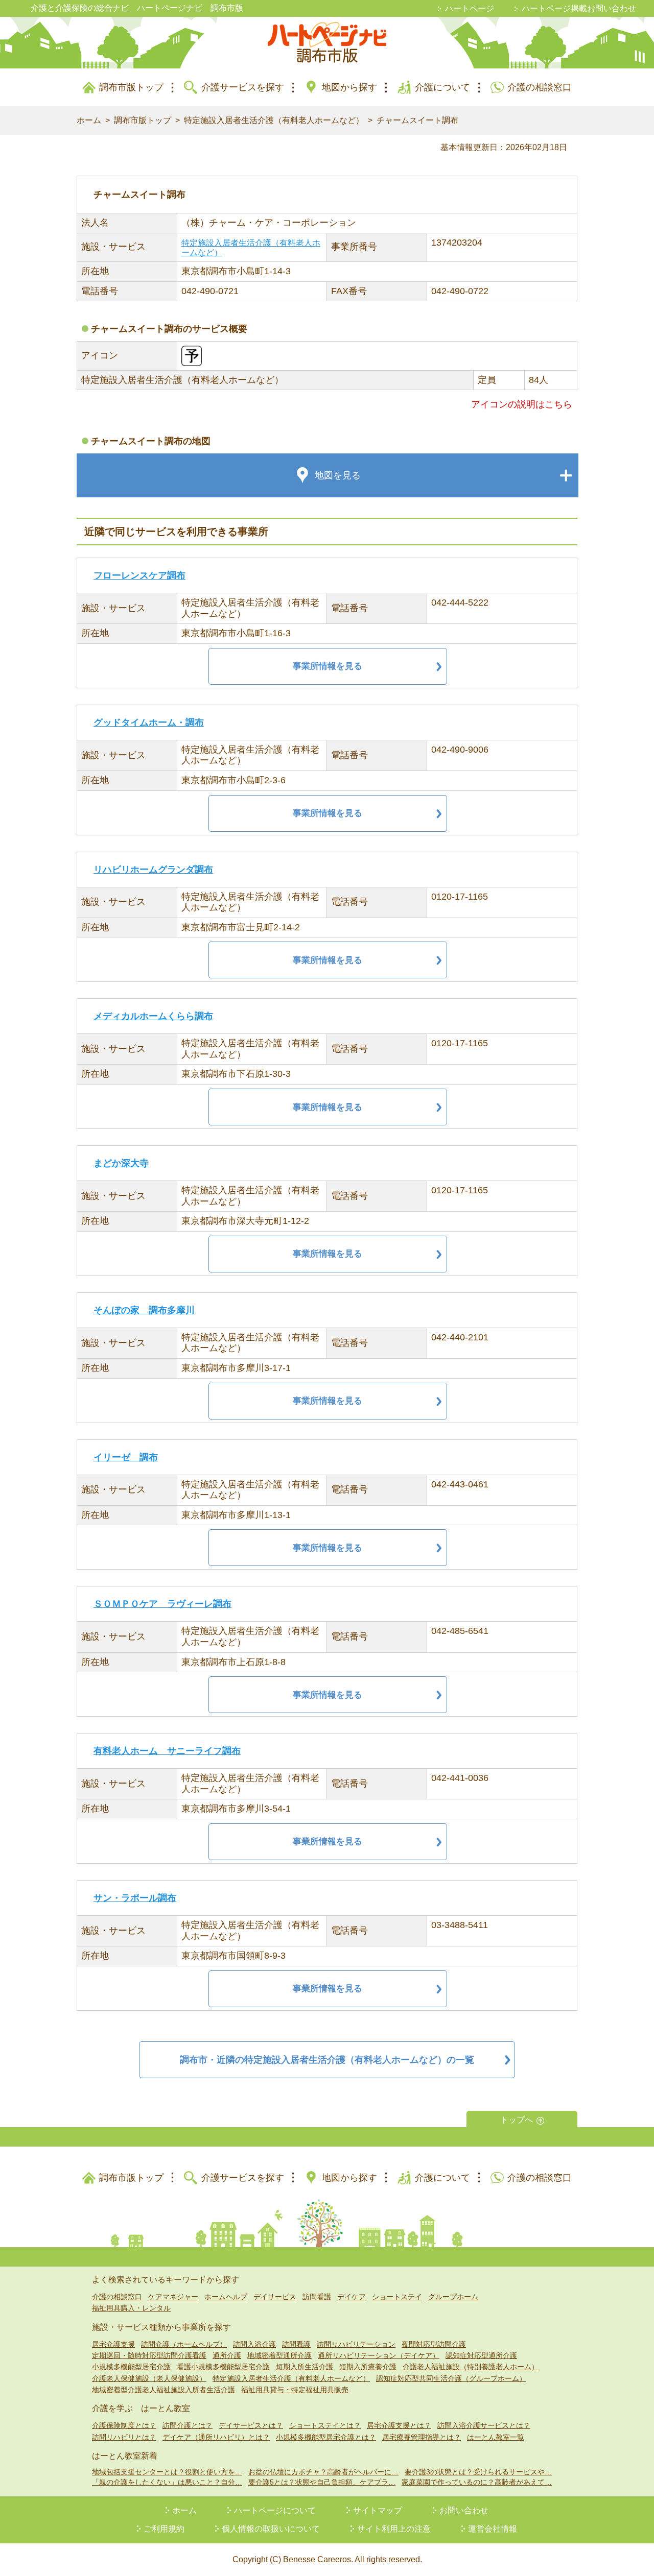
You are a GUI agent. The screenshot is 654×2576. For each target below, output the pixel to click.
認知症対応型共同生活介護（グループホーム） (451, 2378)
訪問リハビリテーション (356, 2344)
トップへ (517, 2120)
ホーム (89, 120)
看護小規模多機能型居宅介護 (223, 2367)
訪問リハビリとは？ (124, 2437)
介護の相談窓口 (540, 87)
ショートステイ (397, 2297)
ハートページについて (275, 2510)
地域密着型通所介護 (279, 2355)
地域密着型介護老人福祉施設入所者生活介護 (163, 2390)
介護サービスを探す (243, 87)
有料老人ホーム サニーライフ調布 (167, 1751)
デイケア (352, 2297)
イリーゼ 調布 (126, 1457)
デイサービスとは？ (251, 2425)
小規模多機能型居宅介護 (131, 2367)
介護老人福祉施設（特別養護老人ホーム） (471, 2367)
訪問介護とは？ (188, 2425)
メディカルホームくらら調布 (153, 1016)
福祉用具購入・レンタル (131, 2308)
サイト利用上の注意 (394, 2529)
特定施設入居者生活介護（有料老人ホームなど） (274, 120)
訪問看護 (317, 2297)
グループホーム (453, 2297)
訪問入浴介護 (254, 2344)
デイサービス (275, 2297)
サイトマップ (378, 2510)
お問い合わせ (464, 2510)
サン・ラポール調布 (135, 1898)
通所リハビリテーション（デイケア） (379, 2355)
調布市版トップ (131, 87)
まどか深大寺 (121, 1163)
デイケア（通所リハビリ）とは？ (216, 2437)
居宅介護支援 (113, 2344)
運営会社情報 (493, 2529)
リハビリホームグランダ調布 (153, 870)
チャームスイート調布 (417, 120)
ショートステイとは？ (325, 2425)
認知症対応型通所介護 (481, 2355)
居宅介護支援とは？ (399, 2425)
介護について (442, 87)
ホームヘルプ (226, 2297)
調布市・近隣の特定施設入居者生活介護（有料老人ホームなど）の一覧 (327, 2060)
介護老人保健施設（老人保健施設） (149, 2378)
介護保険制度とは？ (124, 2425)
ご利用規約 (164, 2529)
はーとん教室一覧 (496, 2437)
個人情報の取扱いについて (271, 2529)
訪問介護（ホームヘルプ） (184, 2344)
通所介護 (227, 2355)
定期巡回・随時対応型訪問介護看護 (149, 2355)
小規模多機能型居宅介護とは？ (326, 2437)
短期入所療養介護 (368, 2367)
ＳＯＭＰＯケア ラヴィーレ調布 (162, 1604)
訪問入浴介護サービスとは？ (484, 2425)
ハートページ (470, 8)
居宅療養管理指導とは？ (422, 2437)
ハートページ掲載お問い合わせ (579, 8)
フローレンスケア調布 (139, 575)
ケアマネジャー (173, 2297)
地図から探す (349, 87)
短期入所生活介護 (305, 2367)
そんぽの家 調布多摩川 (144, 1310)
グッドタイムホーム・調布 (149, 723)
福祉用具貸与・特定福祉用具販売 (295, 2390)
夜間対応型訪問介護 (434, 2344)
